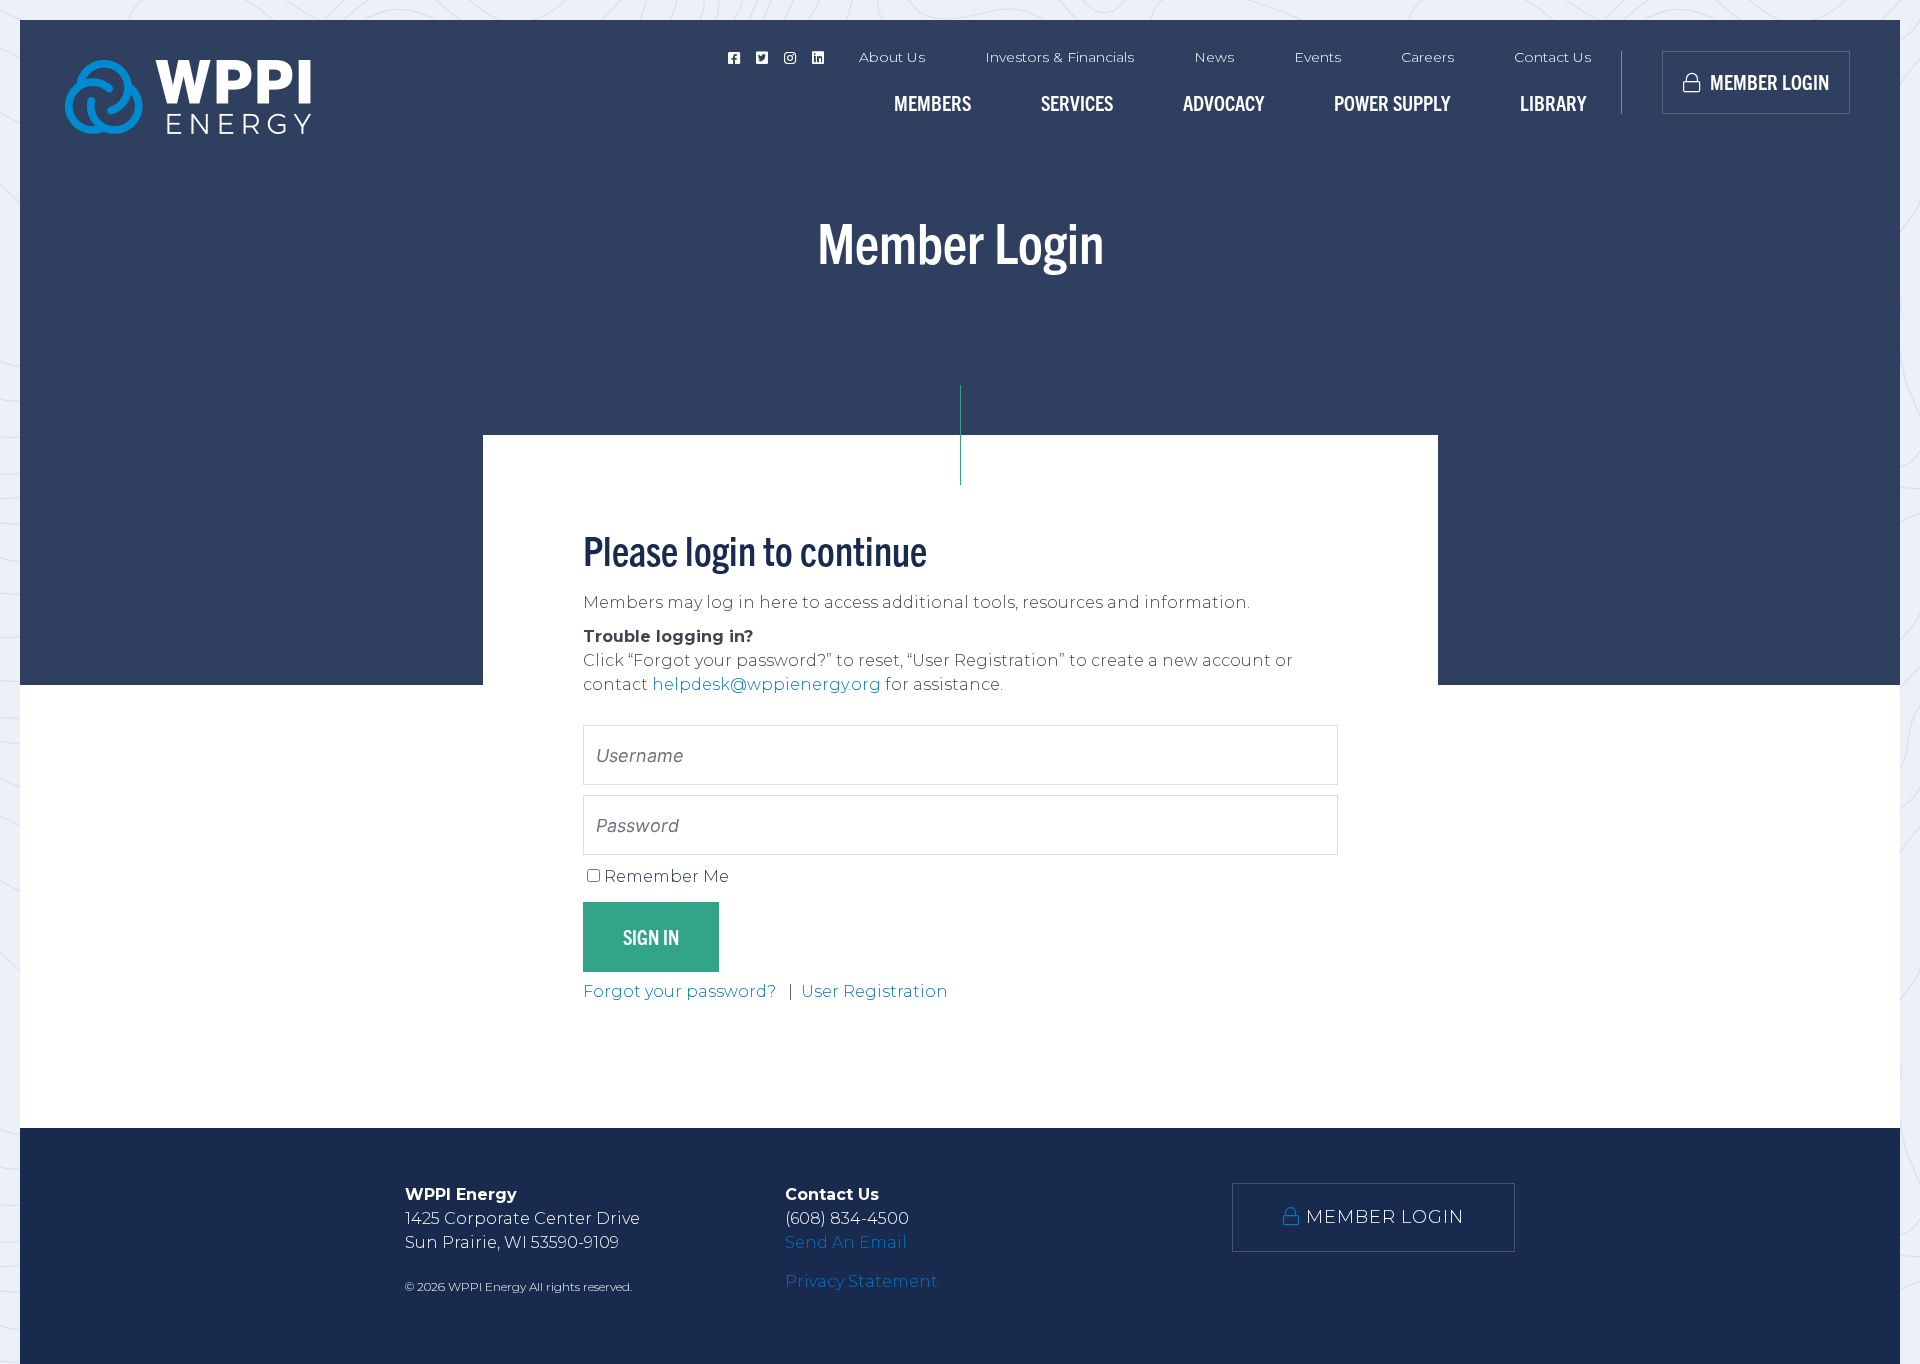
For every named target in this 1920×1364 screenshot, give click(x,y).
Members (932, 102)
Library (1553, 102)
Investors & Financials (1059, 57)
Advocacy (1223, 102)
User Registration (874, 991)
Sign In (651, 936)
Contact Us (1552, 57)
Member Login (1767, 81)
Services (1077, 102)
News (1214, 57)
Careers (1427, 57)
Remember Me (666, 876)
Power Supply (1392, 102)
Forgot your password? (681, 991)
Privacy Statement (861, 1281)
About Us (892, 57)
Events (1317, 57)
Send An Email (846, 1242)
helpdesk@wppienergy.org (766, 684)
